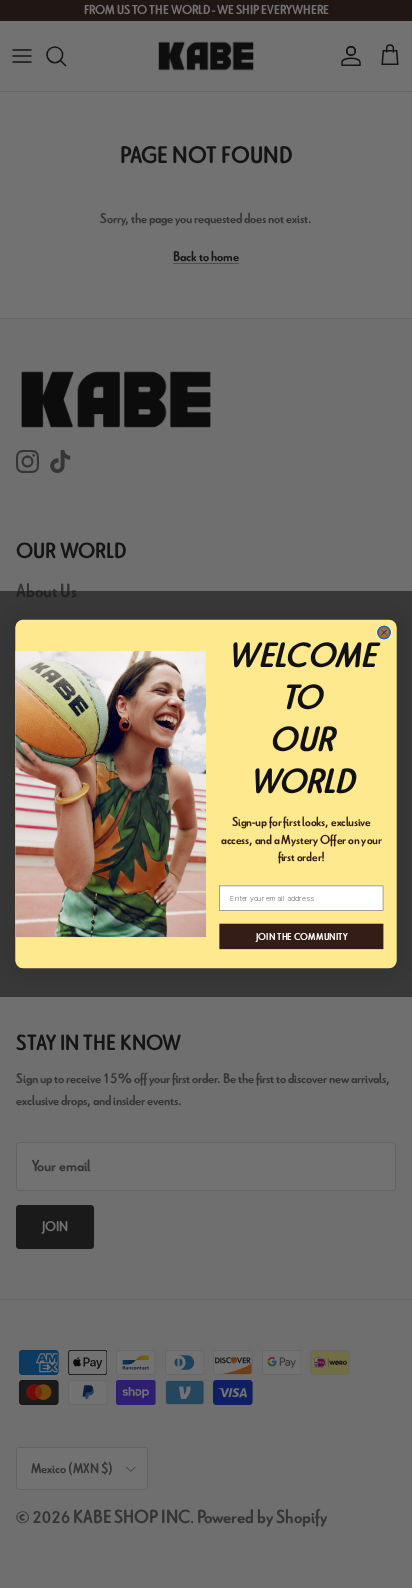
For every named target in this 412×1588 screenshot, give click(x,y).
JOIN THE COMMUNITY (302, 936)
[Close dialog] (384, 632)
